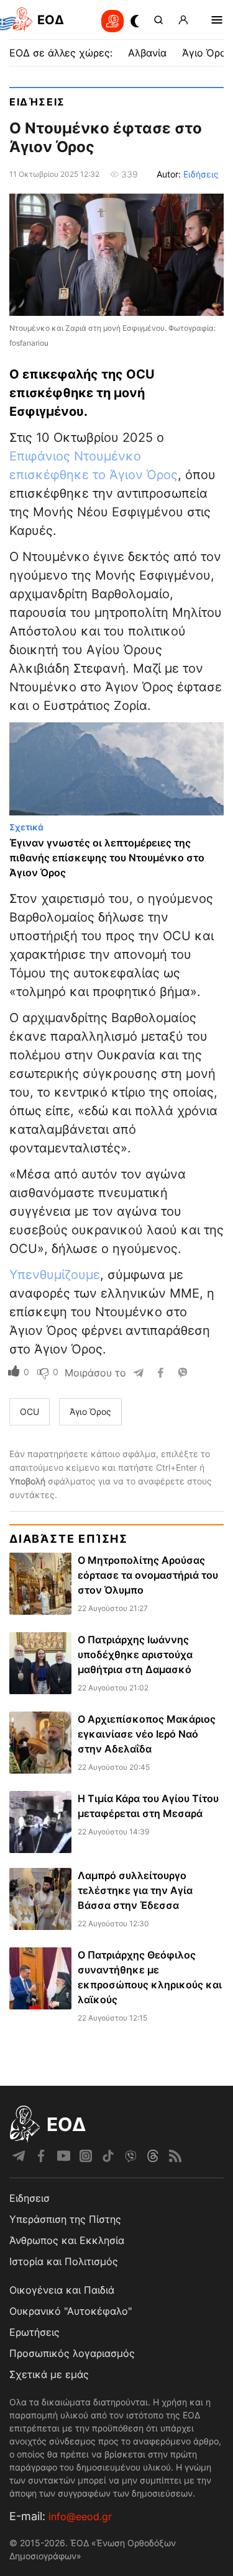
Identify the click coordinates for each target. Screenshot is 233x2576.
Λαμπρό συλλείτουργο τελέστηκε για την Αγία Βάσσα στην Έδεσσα (135, 1890)
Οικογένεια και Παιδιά (62, 2290)
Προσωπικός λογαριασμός (72, 2353)
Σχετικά (26, 827)
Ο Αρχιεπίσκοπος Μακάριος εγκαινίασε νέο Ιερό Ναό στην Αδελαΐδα (147, 1734)
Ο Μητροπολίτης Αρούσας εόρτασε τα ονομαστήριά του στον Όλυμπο (148, 1575)
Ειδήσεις (37, 102)
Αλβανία (147, 53)
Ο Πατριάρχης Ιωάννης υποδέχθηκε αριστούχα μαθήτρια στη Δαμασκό (135, 1654)
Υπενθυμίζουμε (55, 1275)
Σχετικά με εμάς (49, 2374)
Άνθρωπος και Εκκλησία (67, 2240)
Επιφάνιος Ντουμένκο (75, 456)
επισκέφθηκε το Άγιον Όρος (94, 475)
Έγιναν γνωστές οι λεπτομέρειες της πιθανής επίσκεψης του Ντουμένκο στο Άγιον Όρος (107, 858)
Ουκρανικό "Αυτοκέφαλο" (71, 2311)
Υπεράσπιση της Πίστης (65, 2219)
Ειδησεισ (30, 2198)
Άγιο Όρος (207, 53)
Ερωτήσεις (34, 2332)
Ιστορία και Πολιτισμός (64, 2261)
